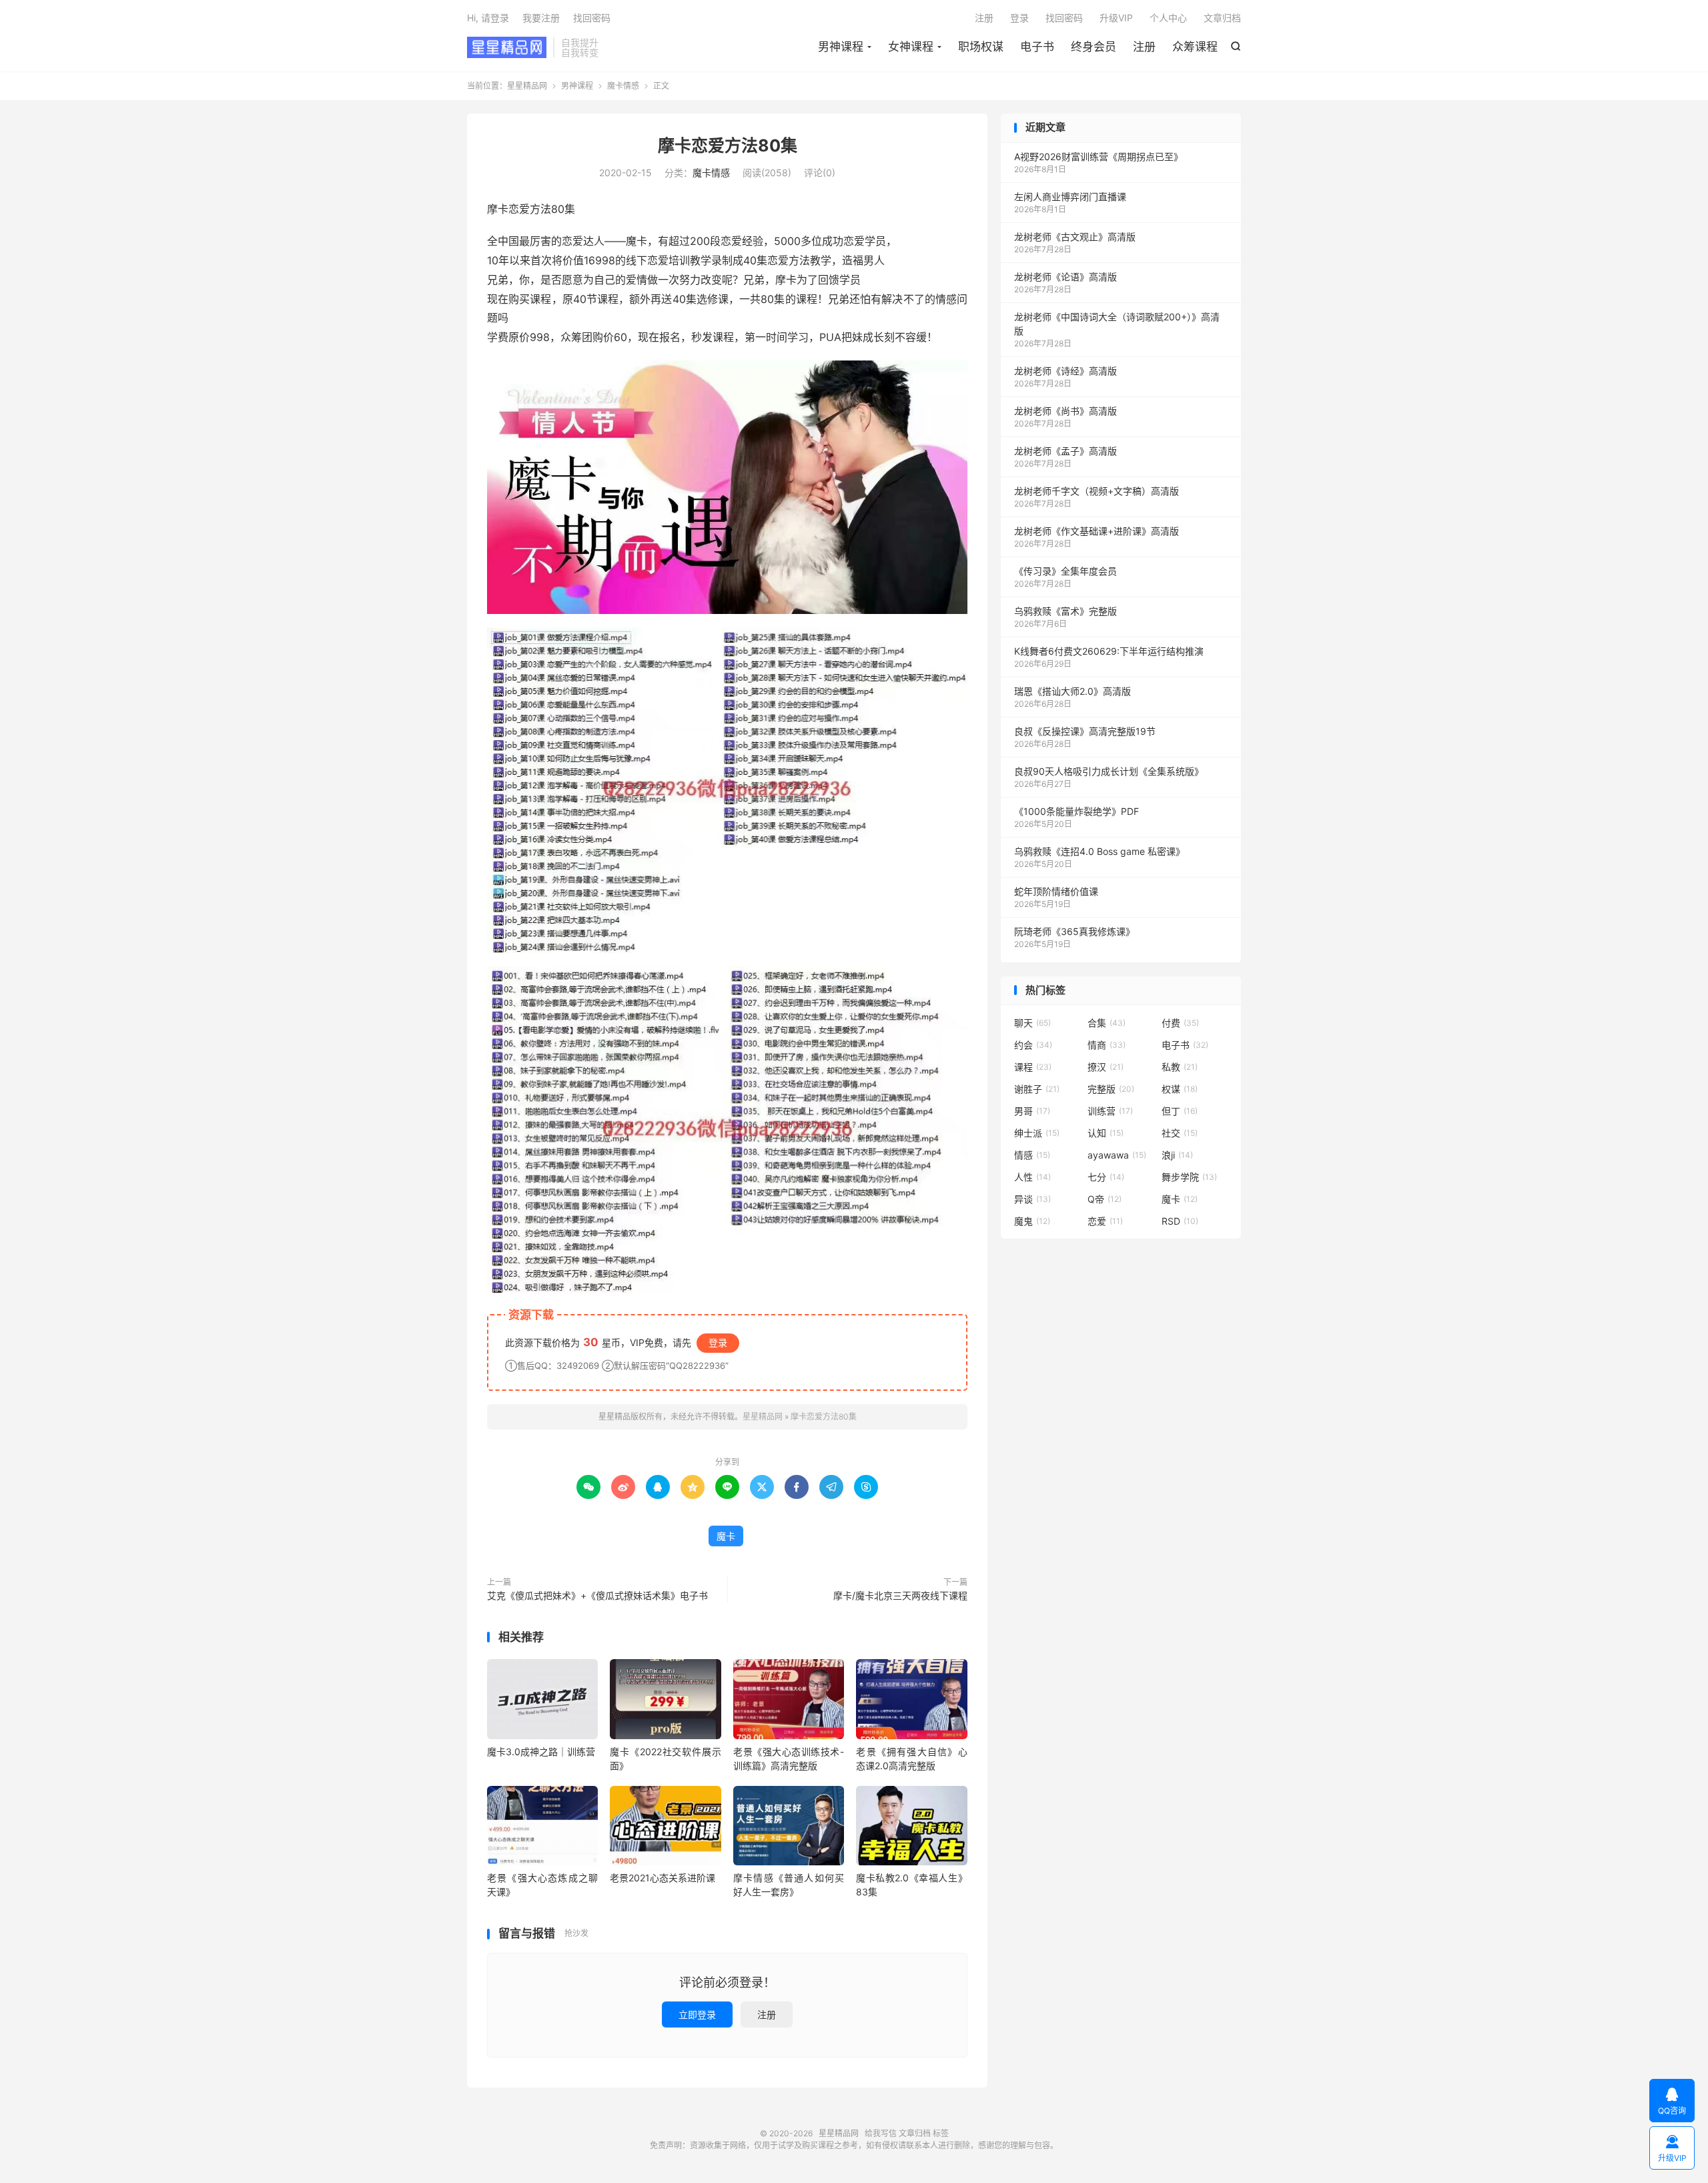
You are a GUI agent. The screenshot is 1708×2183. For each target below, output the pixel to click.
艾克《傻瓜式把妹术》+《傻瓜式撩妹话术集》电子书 (597, 1595)
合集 (1107, 1023)
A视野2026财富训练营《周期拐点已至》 (1099, 157)
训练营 (1110, 1111)
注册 (1144, 47)
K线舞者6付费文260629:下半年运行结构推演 (1109, 651)
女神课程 (911, 47)
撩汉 (1106, 1067)
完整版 (1111, 1089)
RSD (1180, 1221)
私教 (1180, 1067)
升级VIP (1116, 18)
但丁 (1180, 1111)
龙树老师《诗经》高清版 (1065, 371)
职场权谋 (981, 47)
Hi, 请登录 (488, 18)
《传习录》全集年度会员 (1065, 571)
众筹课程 (1195, 47)
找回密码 (1064, 18)
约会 (1033, 1045)
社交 (1180, 1133)
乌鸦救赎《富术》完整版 (1065, 611)
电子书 (1037, 47)
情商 (1107, 1045)
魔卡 (726, 1536)
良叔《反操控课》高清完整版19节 (1085, 731)
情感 (1032, 1155)
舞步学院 (1189, 1177)
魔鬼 (1032, 1221)
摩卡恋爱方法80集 (728, 145)
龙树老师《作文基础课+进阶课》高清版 (1097, 531)
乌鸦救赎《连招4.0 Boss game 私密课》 (1100, 851)
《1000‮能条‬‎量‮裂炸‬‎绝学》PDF (1077, 811)
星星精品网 (507, 47)
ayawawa (1117, 1155)
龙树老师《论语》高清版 (1065, 277)
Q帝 (1105, 1199)
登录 (1019, 18)
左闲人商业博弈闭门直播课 (1070, 197)
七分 (1106, 1177)
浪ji (1177, 1155)
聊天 (1032, 1023)
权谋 (1180, 1089)
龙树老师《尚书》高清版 (1065, 411)
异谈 (1032, 1199)
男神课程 (841, 47)
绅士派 (1037, 1133)
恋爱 (1105, 1221)
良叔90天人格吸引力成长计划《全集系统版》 (1109, 771)
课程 (1033, 1067)
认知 (1106, 1133)
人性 (1032, 1177)
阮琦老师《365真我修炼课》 (1075, 931)
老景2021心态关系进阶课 (663, 1878)
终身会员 (1094, 47)
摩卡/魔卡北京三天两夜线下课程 (900, 1595)
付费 (1180, 1023)
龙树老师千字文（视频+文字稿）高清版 (1097, 491)
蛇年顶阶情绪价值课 (1056, 891)
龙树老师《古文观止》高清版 (1075, 237)
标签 (941, 2133)
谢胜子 (1037, 1089)
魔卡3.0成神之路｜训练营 (541, 1752)
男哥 (1032, 1111)
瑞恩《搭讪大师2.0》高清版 (1073, 691)
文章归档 (1222, 18)
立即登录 (697, 2014)
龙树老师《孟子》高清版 (1065, 451)
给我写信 (881, 2133)
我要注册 (541, 18)
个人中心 (1168, 18)
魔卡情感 (623, 86)
